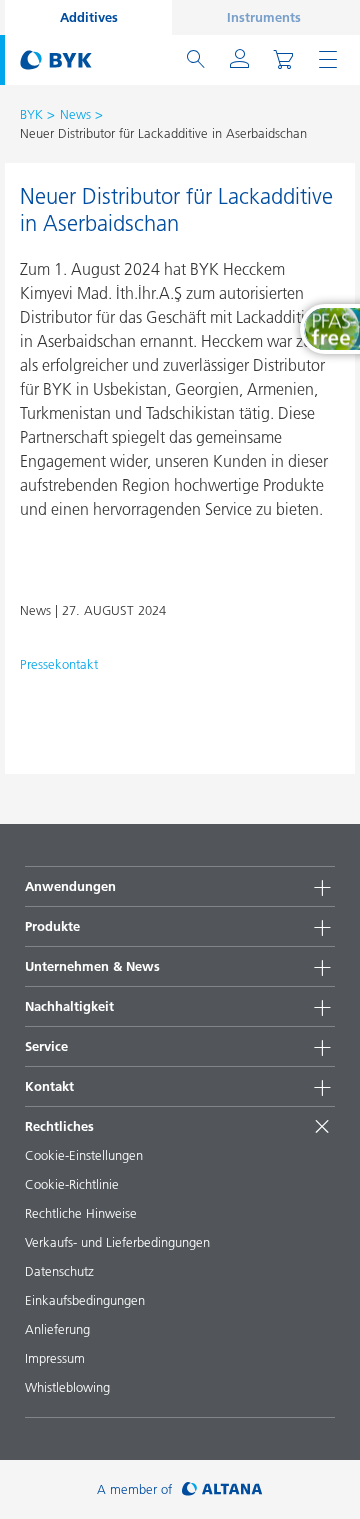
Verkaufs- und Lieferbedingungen (117, 1242)
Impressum (55, 1358)
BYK (31, 114)
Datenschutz (59, 1271)
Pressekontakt (59, 664)
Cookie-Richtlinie (72, 1184)
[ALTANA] (222, 1489)
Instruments (264, 17)
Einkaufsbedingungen (85, 1300)
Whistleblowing (67, 1387)
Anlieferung (57, 1329)
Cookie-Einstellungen (84, 1155)
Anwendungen (70, 886)
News (75, 114)
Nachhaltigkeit (69, 1006)
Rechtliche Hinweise (81, 1213)
